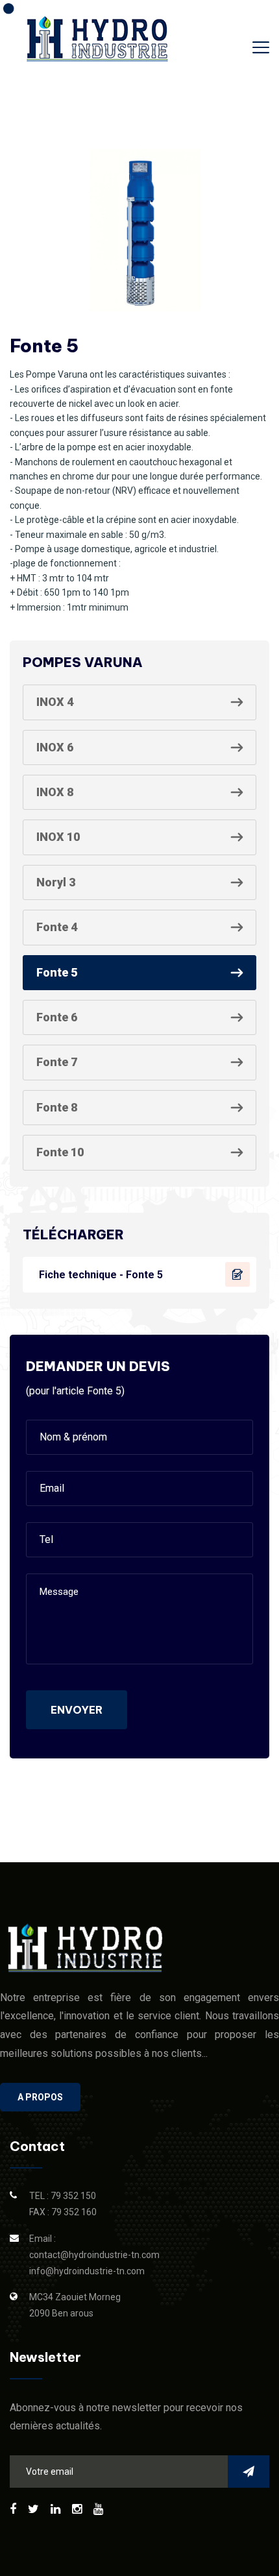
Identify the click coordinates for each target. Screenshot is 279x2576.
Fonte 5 (57, 972)
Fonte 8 (57, 1107)
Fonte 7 (57, 1062)
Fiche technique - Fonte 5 (101, 1275)
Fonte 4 (57, 927)
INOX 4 (55, 702)
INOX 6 (55, 747)
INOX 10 (58, 837)
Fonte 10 (60, 1152)
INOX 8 (55, 792)
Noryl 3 (56, 882)
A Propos (40, 2097)
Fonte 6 (57, 1017)
